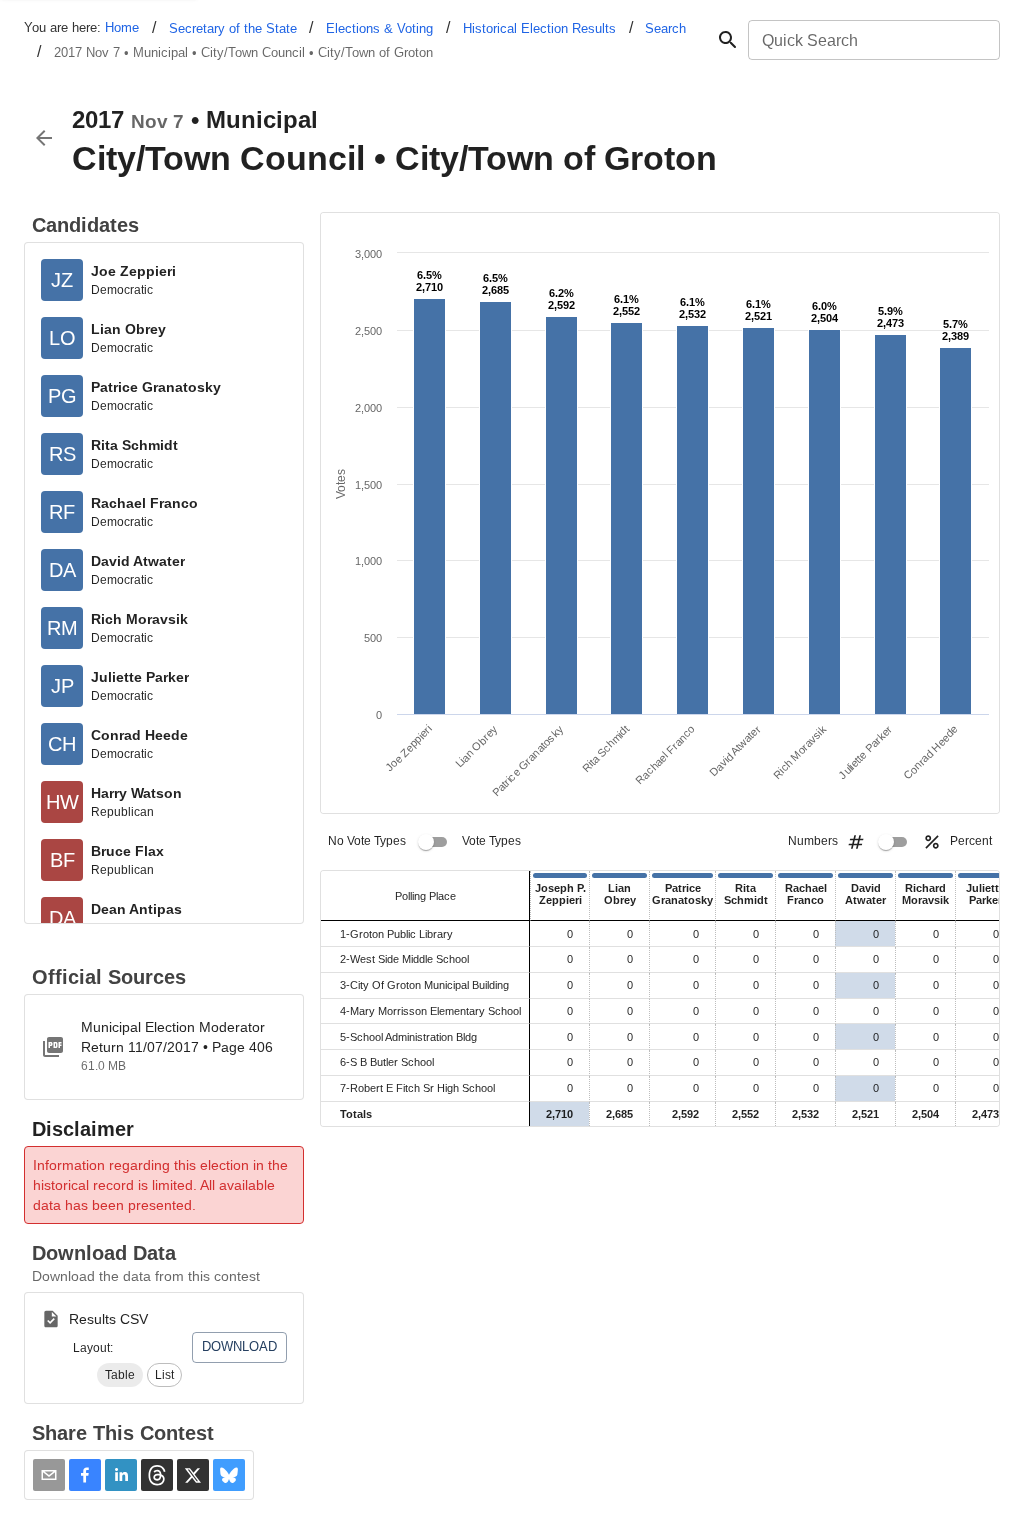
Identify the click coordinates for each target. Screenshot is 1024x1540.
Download (239, 1346)
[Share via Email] (49, 1475)
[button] (120, 1375)
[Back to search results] (44, 138)
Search (665, 28)
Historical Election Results (539, 28)
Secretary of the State (233, 28)
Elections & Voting (379, 28)
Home (122, 27)
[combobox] (872, 40)
